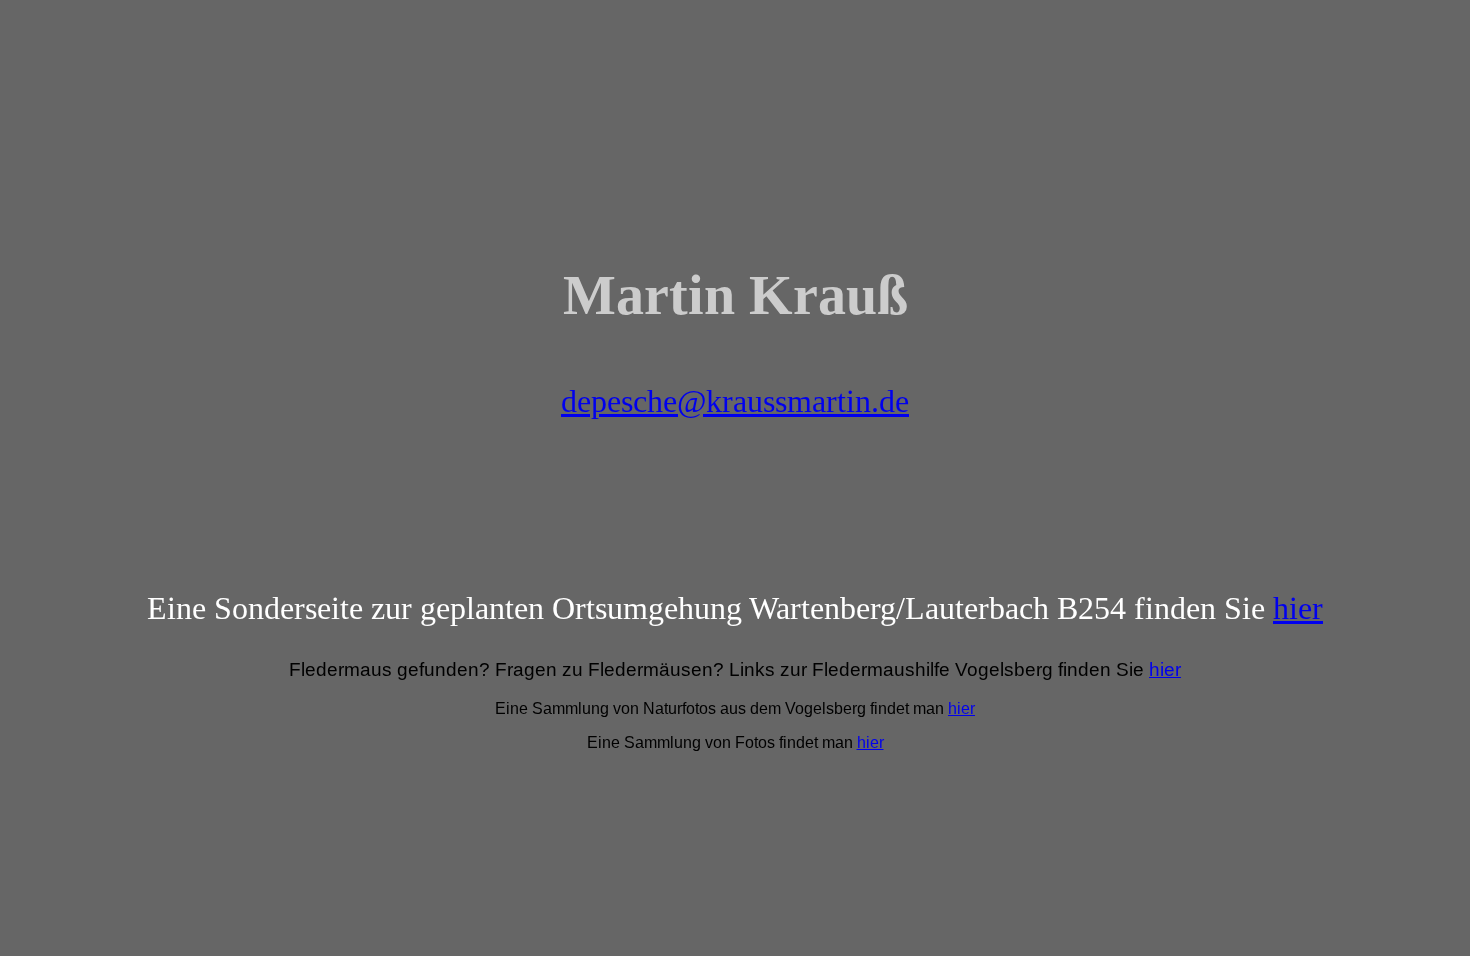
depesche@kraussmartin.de (735, 401)
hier (1298, 608)
